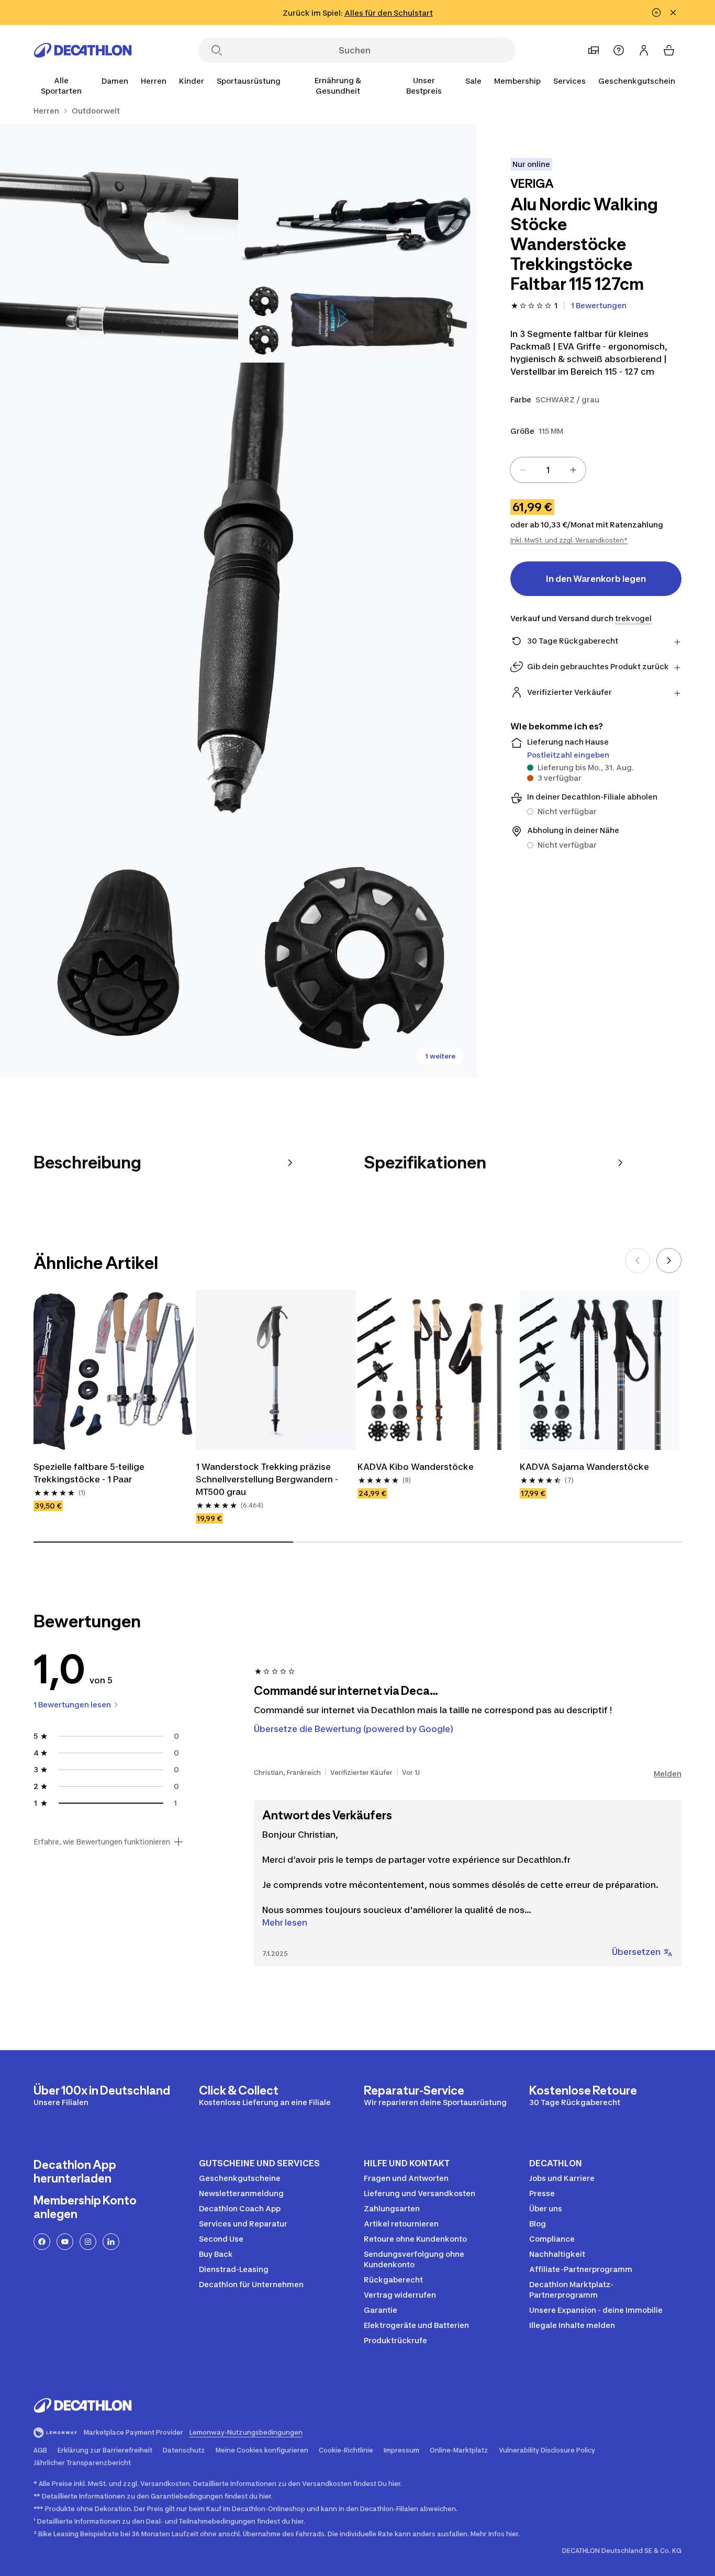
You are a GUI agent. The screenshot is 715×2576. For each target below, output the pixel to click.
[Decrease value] (523, 470)
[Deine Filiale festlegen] (594, 50)
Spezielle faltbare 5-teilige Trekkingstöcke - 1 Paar (89, 1473)
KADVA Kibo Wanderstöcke (416, 1467)
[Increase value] (573, 470)
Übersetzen (636, 1952)
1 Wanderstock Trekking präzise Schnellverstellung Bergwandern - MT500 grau (267, 1479)
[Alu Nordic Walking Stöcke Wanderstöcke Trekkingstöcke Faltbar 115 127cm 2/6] (119, 244)
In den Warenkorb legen (596, 579)
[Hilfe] (619, 50)
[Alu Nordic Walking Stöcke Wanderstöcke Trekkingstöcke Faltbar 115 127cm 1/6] (357, 244)
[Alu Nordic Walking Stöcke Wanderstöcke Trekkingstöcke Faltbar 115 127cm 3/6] (238, 601)
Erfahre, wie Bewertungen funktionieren (102, 1842)
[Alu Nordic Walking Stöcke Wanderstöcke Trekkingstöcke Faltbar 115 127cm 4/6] (119, 958)
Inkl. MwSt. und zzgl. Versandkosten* (569, 540)
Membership (517, 81)
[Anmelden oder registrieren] (644, 50)
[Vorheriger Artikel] (638, 1261)
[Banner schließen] (673, 13)
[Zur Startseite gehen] (83, 50)
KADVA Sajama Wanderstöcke (584, 1467)
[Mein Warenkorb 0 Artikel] (669, 50)
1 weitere (440, 1056)
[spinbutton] (548, 470)
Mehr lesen (285, 1922)
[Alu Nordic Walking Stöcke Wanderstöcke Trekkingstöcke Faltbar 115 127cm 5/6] (357, 958)
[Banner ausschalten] (656, 13)
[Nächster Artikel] (669, 1261)
